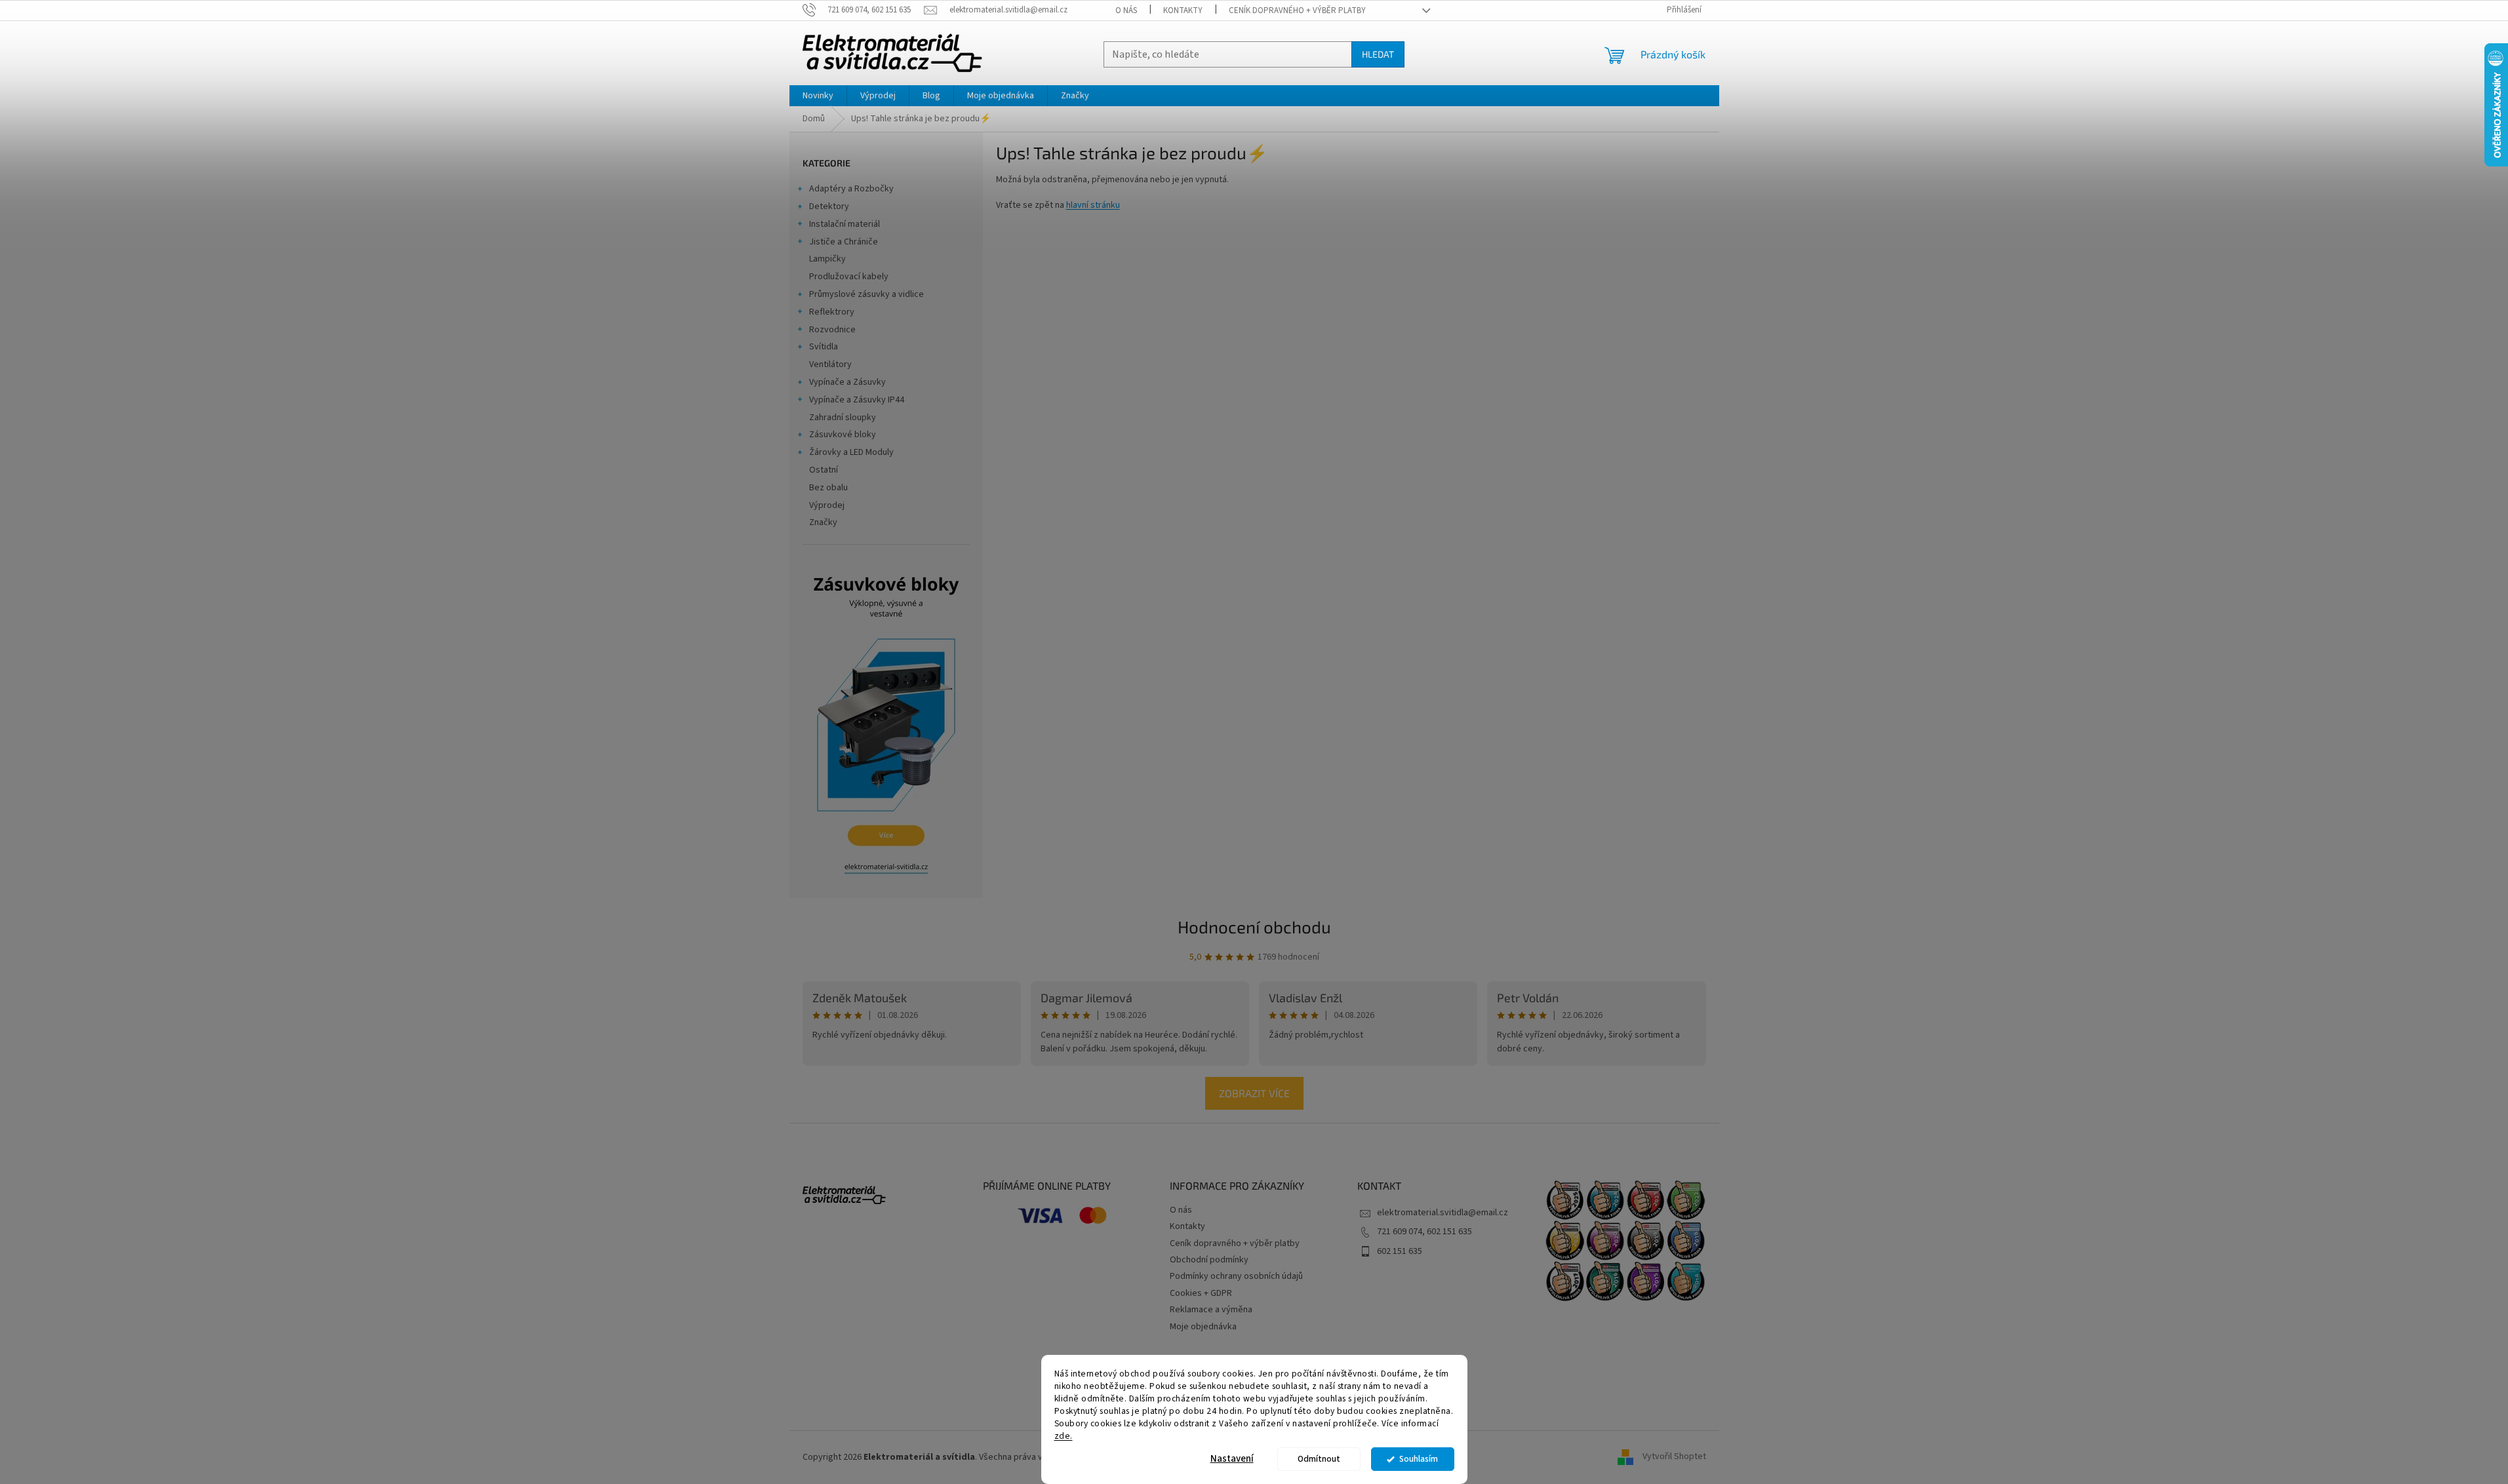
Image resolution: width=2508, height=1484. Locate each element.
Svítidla (824, 347)
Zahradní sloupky (843, 418)
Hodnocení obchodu (1254, 927)
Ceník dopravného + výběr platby (1297, 10)
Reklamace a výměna (1211, 1310)
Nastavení (1232, 1459)
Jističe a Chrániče (844, 242)
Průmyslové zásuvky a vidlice (866, 294)
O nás (1126, 10)
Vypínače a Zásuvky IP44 (857, 400)
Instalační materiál (845, 224)
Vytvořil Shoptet (1674, 1457)
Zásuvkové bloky (843, 435)
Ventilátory (830, 364)
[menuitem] (818, 96)
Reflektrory (832, 312)
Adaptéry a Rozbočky (851, 189)
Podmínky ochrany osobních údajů (1236, 1276)
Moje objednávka (1203, 1327)
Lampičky (827, 259)
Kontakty (1183, 10)
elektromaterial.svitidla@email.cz (1443, 1213)
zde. (1064, 1435)
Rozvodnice (832, 330)
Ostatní (824, 470)
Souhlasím (1419, 1459)
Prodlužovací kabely (849, 277)
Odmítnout (1319, 1459)
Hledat (1378, 54)
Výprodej (827, 505)
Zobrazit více (1254, 1093)
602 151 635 (1400, 1251)
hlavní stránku (1093, 205)
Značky (823, 522)
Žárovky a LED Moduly (851, 452)
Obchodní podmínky (1209, 1260)
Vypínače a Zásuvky (847, 382)
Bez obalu (828, 488)
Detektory (829, 206)
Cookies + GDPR (1201, 1293)
